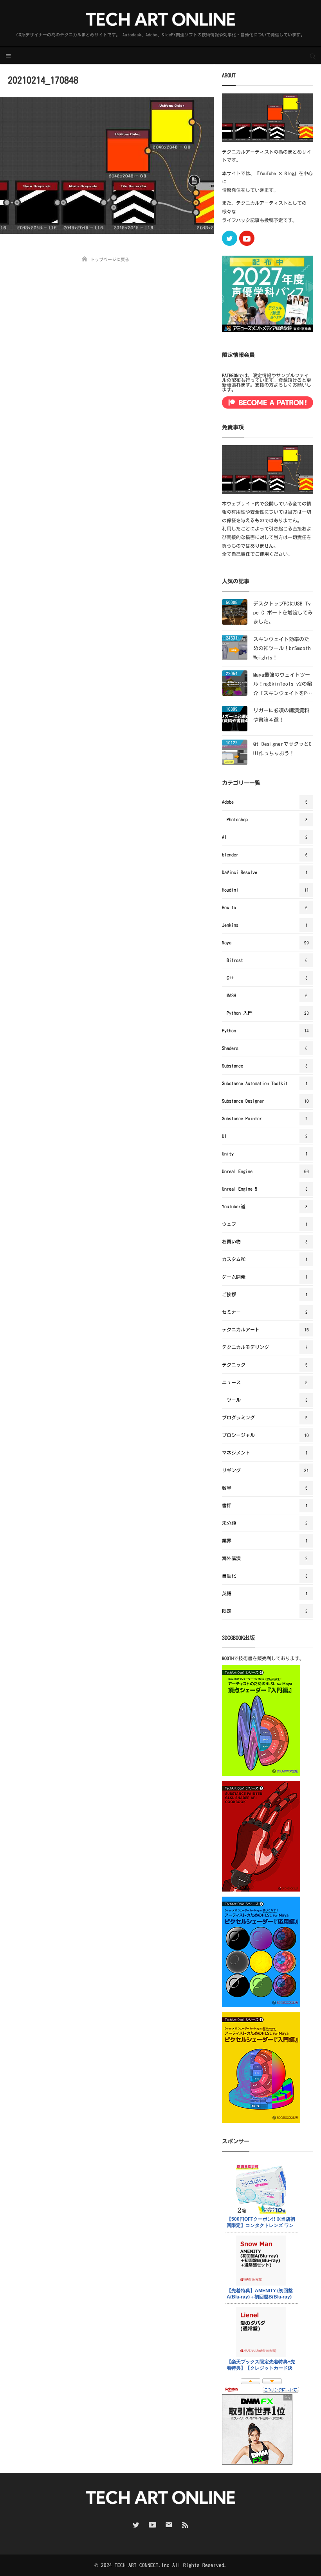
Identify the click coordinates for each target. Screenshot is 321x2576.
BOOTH (228, 1658)
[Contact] (169, 2525)
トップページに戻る (110, 259)
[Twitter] (230, 238)
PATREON (230, 375)
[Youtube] (247, 238)
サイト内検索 (313, 56)
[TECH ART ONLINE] (160, 19)
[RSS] (185, 2525)
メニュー (8, 56)
